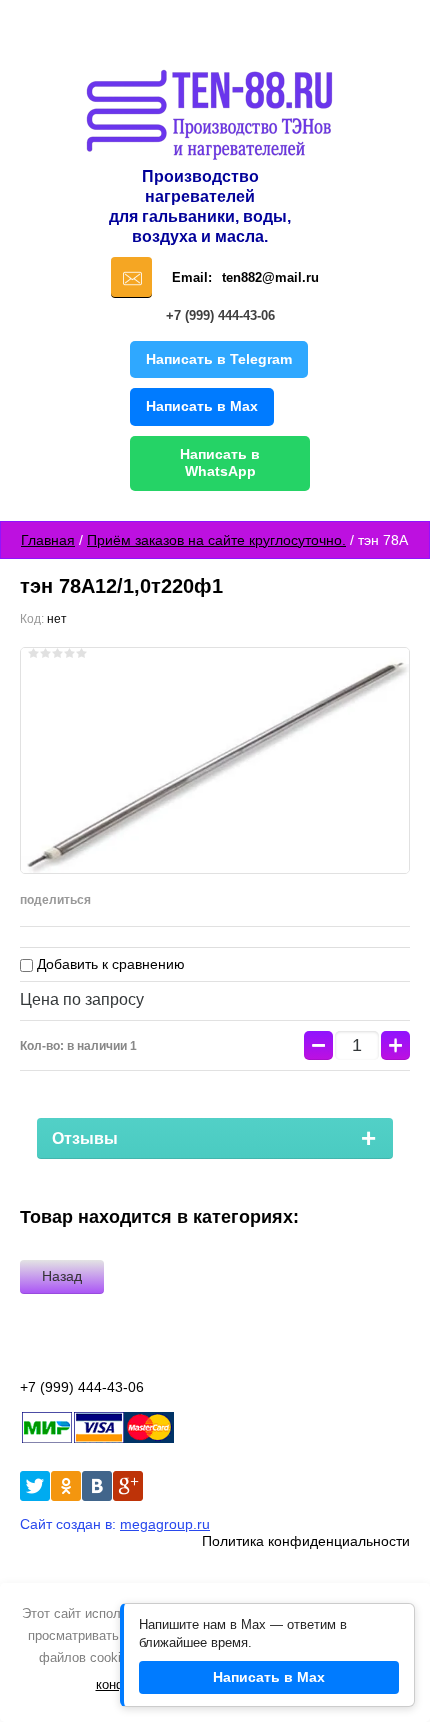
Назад (62, 1276)
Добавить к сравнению (109, 964)
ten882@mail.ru (270, 277)
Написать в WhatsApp (220, 463)
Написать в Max (202, 406)
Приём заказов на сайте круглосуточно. (216, 540)
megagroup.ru (165, 1524)
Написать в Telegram (219, 359)
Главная (48, 540)
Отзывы (85, 1138)
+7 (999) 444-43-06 (220, 315)
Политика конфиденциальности (306, 1541)
